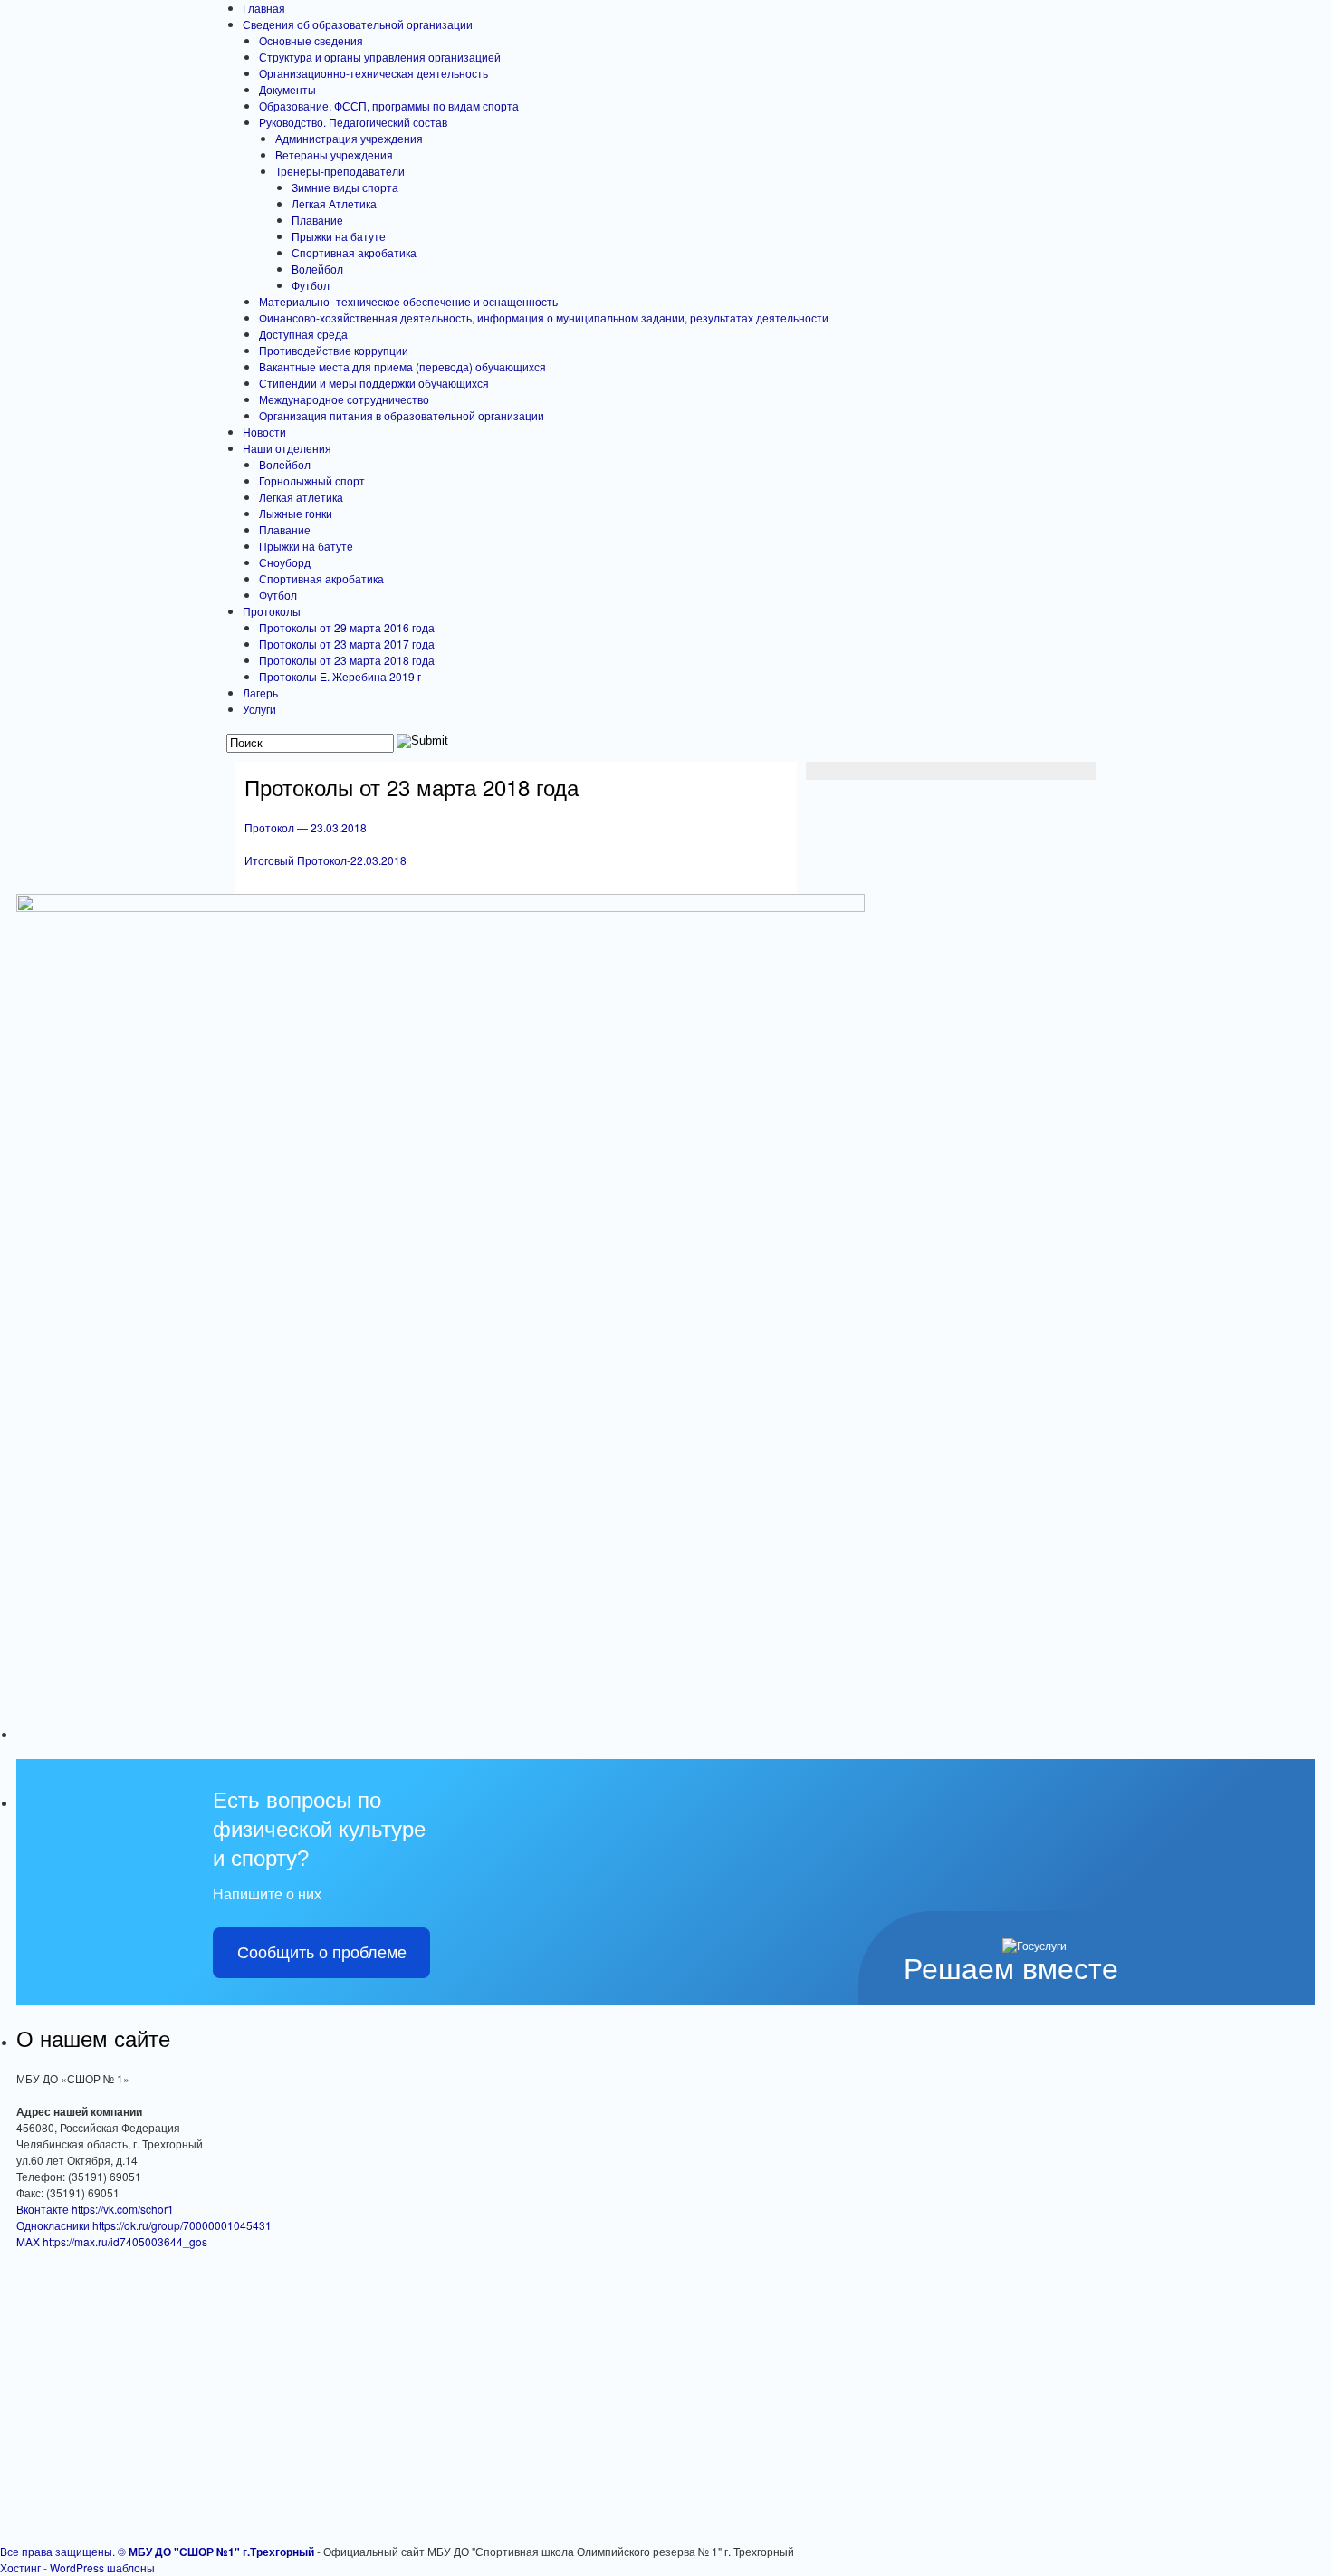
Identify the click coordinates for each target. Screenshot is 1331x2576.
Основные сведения (311, 40)
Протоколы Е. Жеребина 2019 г (340, 676)
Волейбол (317, 269)
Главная (264, 8)
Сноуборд (285, 562)
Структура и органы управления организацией (380, 57)
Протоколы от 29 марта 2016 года (347, 627)
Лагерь (260, 692)
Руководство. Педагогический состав (353, 122)
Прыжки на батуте (339, 236)
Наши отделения (287, 448)
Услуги (259, 709)
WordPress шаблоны (102, 2567)
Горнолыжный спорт (312, 481)
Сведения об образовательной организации (358, 24)
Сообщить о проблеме (322, 1953)
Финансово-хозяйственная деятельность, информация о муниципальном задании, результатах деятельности (544, 317)
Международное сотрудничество (344, 399)
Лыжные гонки (296, 513)
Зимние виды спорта (345, 187)
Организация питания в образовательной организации (402, 415)
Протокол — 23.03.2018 (306, 827)
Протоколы (272, 611)
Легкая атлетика (301, 497)
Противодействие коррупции (334, 350)
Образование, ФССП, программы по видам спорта (389, 106)
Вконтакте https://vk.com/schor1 (95, 2209)
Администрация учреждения (349, 138)
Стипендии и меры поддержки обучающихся (374, 383)
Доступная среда (303, 334)
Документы (287, 89)
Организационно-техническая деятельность (373, 73)
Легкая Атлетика (334, 203)
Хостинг (20, 2567)
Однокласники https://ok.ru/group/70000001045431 (144, 2225)
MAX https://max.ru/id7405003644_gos (112, 2241)
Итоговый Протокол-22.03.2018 (326, 860)
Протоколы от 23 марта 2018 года (347, 660)
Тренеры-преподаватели (340, 171)
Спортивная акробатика (354, 252)
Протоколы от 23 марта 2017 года (347, 644)
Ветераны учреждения (334, 154)
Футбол (311, 285)
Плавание (317, 220)
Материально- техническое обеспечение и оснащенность (408, 301)
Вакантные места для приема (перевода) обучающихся (402, 366)
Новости (264, 432)
